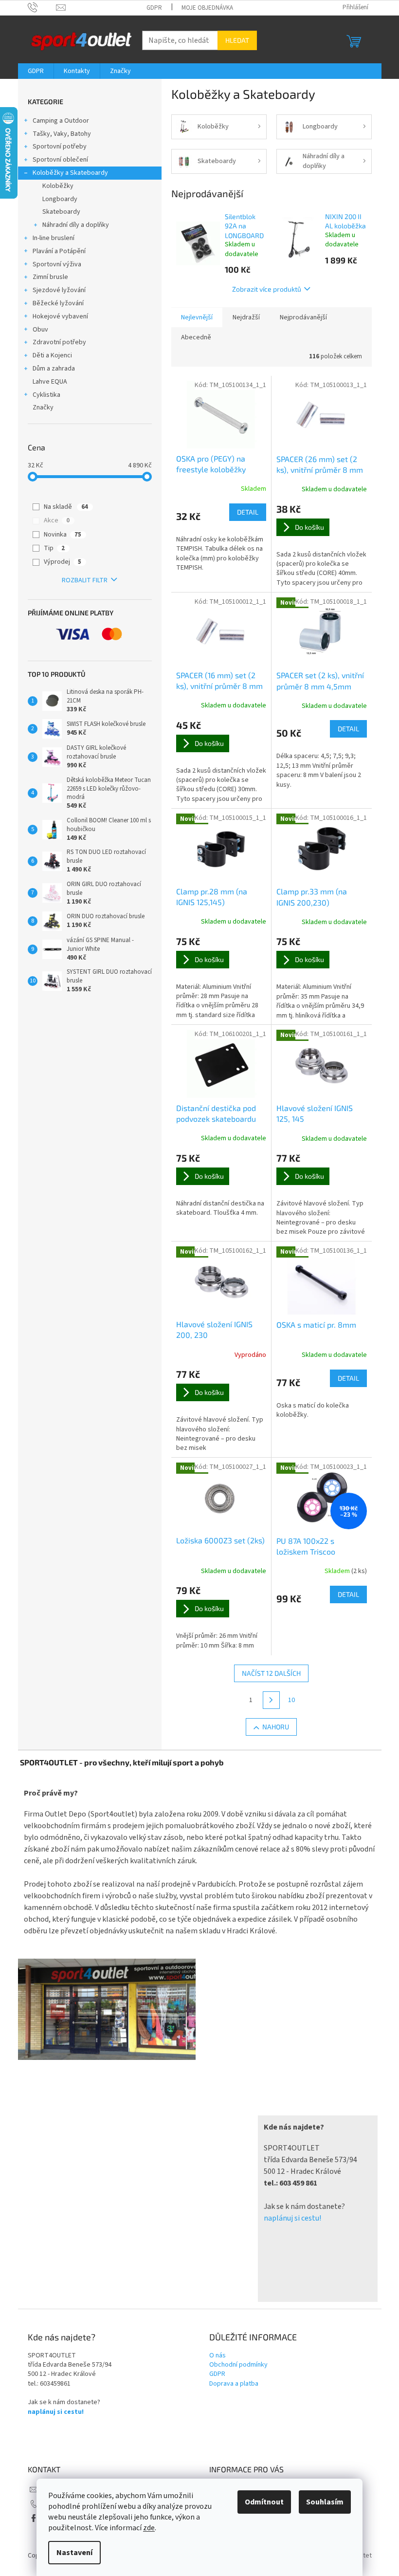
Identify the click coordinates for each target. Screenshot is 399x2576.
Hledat (237, 40)
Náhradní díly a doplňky (76, 225)
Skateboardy (61, 212)
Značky (43, 408)
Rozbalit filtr (85, 580)
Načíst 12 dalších (271, 1673)
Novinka (63, 535)
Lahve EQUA (50, 382)
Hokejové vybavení (60, 316)
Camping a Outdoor (61, 121)
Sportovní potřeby (60, 147)
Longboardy (60, 199)
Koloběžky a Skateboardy (70, 173)
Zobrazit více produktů (267, 289)
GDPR (154, 8)
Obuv (40, 330)
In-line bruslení (54, 238)
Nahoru (276, 1727)
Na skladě (66, 507)
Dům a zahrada (54, 369)
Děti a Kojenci (52, 355)
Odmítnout (264, 2502)
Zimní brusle (50, 277)
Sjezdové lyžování (59, 290)
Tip (54, 548)
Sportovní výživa (57, 264)
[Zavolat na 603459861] (42, 7)
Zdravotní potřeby (59, 342)
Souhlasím (325, 2502)
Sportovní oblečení (60, 160)
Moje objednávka (207, 8)
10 (291, 1700)
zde (149, 2528)
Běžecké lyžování (58, 303)
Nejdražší (246, 317)
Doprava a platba (234, 2384)
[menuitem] (36, 71)
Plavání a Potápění (59, 251)
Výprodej (63, 562)
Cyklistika (46, 395)
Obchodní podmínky (238, 2365)
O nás (218, 2356)
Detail (248, 512)
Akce (57, 520)
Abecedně (196, 337)
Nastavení (74, 2553)
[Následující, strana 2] (272, 1700)
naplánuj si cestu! (292, 2218)
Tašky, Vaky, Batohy (62, 134)
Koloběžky (58, 186)
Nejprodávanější (303, 317)
